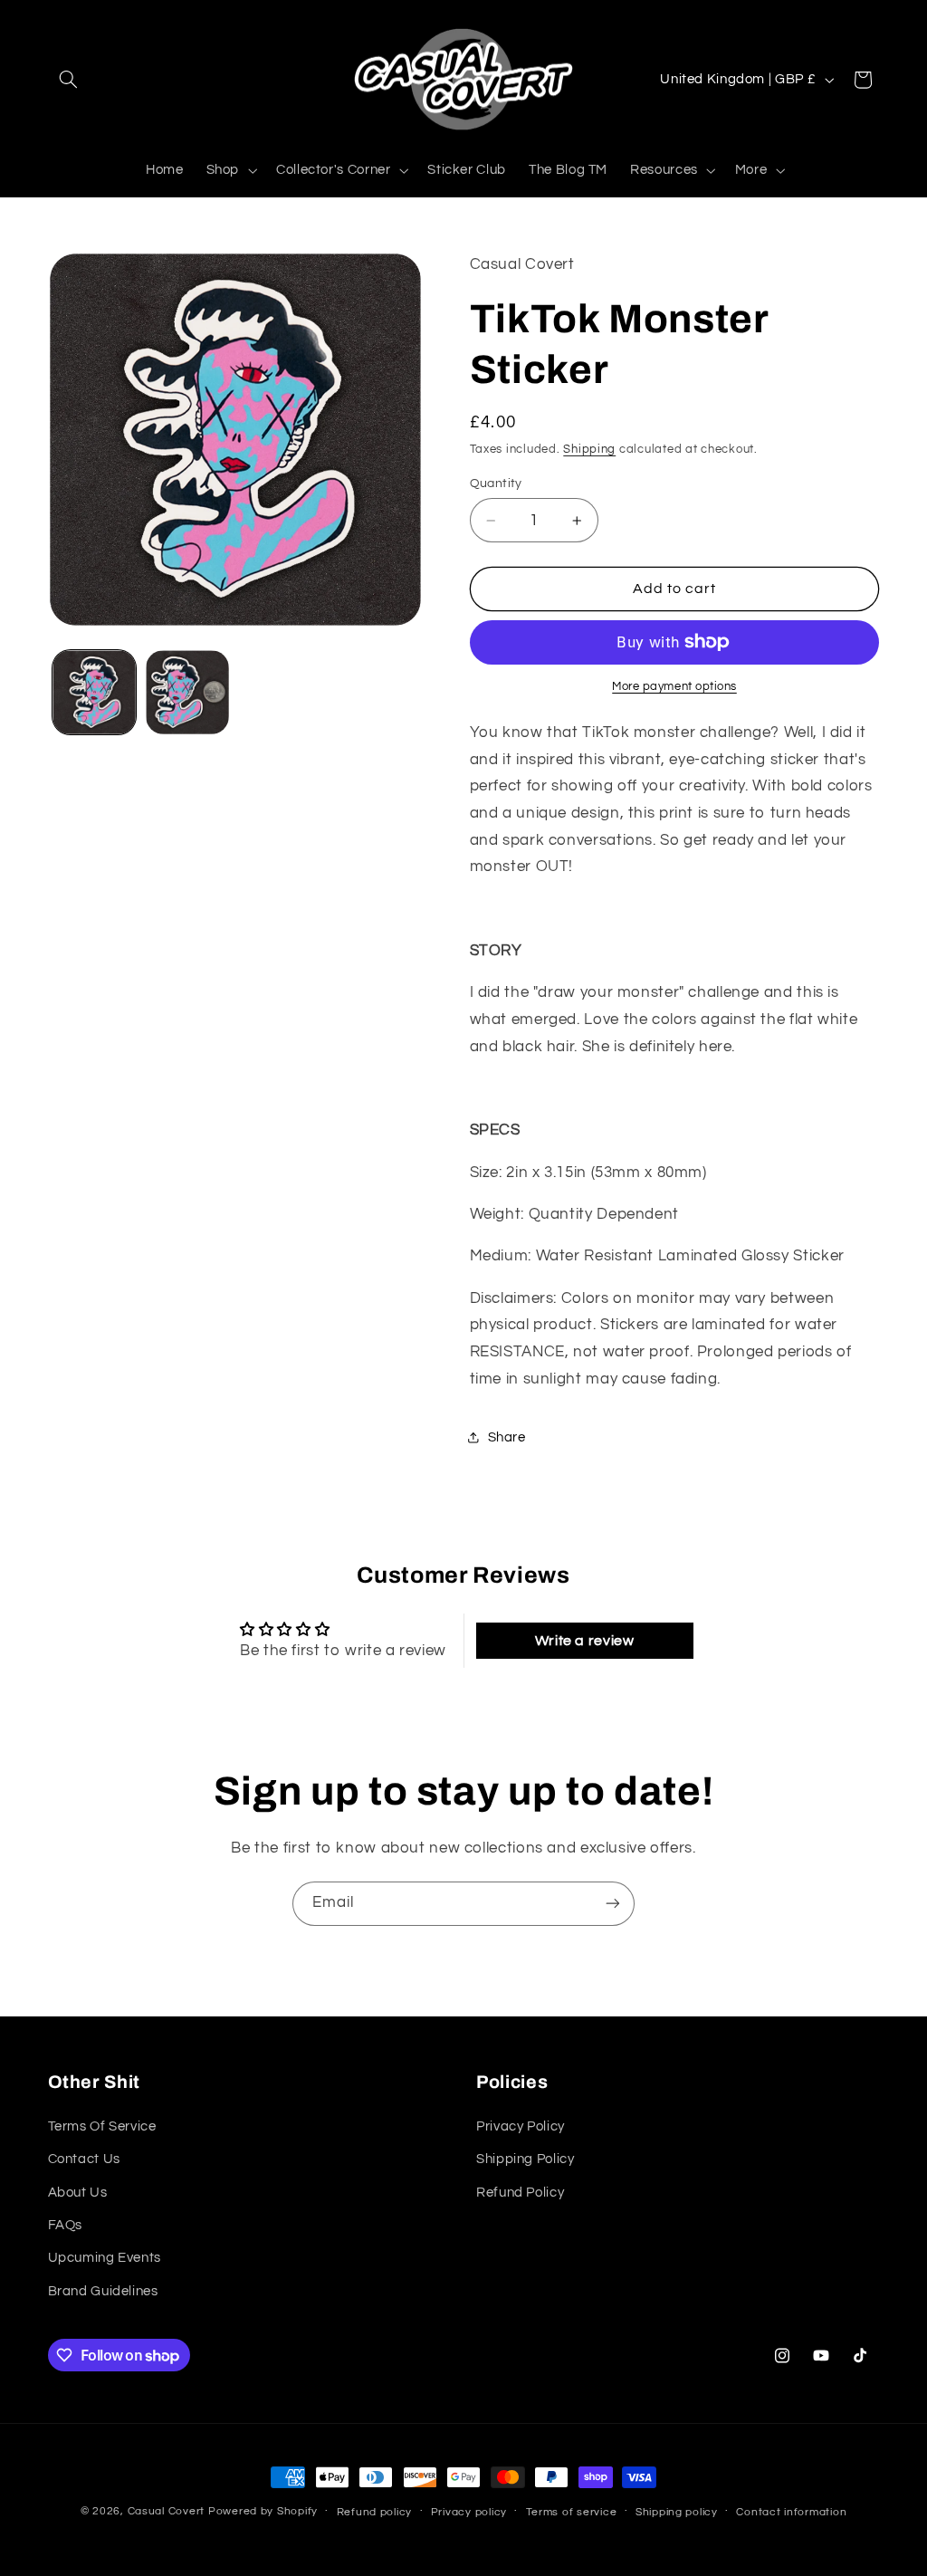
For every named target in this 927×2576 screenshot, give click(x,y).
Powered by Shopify (263, 2511)
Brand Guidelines (103, 2291)
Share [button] (507, 1437)
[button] (69, 80)
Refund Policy (520, 2193)
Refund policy (375, 2512)
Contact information (791, 2512)
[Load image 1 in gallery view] (94, 692)
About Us (78, 2193)
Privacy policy (469, 2512)
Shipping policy (677, 2512)
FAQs (66, 2225)
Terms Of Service (102, 2126)
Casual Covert (167, 2511)
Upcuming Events (105, 2258)
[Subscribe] (613, 1904)
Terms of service (572, 2512)
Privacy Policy (521, 2126)
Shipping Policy (525, 2159)
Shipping (589, 450)
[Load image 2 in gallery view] (187, 692)
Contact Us (84, 2159)
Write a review (585, 1641)
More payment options (674, 687)
